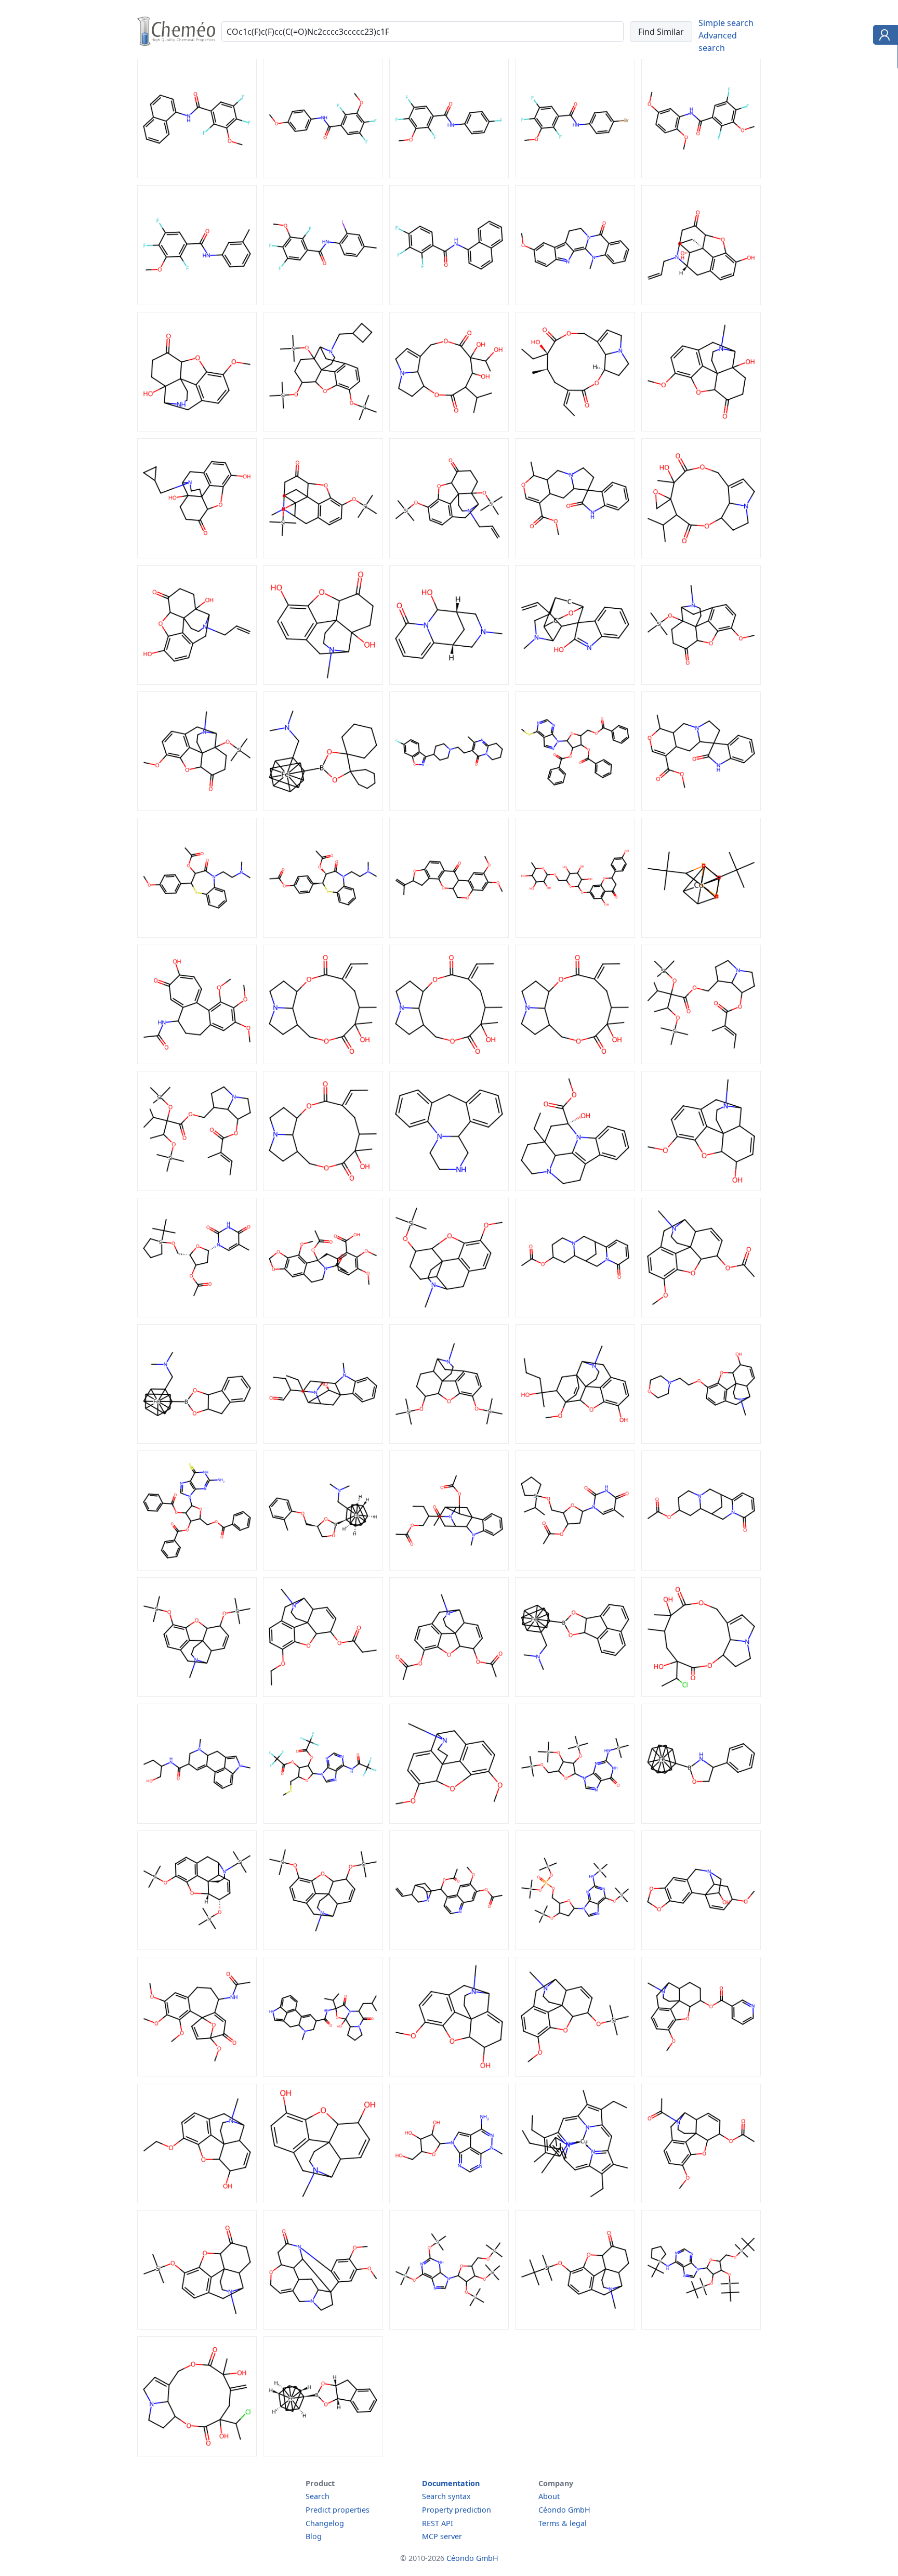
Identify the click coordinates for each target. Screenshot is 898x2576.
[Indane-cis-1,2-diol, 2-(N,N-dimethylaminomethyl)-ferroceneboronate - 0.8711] (197, 1441)
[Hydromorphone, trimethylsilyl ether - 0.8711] (197, 2326)
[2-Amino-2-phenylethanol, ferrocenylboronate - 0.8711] (701, 1821)
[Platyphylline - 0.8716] (323, 1061)
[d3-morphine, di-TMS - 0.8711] (197, 1694)
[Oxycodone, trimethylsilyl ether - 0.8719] (197, 808)
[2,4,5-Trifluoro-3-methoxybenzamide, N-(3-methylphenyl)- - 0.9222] (197, 302)
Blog (314, 2536)
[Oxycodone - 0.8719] (701, 428)
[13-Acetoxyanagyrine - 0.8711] (701, 1567)
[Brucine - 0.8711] (323, 2326)
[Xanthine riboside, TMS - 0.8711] (449, 2326)
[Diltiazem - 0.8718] (197, 935)
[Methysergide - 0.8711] (197, 1821)
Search (318, 2496)
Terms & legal (563, 2523)
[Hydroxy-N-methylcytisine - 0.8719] (449, 682)
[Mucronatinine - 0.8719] (575, 428)
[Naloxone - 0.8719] (701, 302)
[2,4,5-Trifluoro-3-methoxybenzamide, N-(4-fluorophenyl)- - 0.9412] (449, 175)
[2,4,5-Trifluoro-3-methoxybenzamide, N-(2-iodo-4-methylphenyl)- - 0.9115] (323, 302)
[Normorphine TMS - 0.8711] (197, 1947)
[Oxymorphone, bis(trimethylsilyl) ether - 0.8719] (323, 555)
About (549, 2496)
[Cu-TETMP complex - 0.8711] (575, 2200)
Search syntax (446, 2496)
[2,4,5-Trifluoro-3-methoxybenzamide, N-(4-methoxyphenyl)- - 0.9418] (323, 175)
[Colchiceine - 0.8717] (197, 1061)
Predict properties (338, 2510)
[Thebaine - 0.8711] (449, 1821)
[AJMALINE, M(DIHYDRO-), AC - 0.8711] (449, 1567)
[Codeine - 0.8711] (701, 1188)
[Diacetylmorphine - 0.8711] (449, 1694)
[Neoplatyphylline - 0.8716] (449, 1061)
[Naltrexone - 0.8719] (197, 555)
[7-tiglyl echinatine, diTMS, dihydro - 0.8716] (197, 1188)
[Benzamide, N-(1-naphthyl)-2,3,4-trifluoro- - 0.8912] (449, 302)
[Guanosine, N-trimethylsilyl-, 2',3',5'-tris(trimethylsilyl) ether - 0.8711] (575, 1821)
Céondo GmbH (564, 2510)
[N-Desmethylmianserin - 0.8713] (449, 1188)
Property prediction (457, 2510)
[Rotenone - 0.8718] (449, 935)
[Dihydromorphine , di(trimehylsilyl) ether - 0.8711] (449, 1441)
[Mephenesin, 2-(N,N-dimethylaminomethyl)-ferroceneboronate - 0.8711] (323, 1567)
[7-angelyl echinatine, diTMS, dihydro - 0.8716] (701, 1061)
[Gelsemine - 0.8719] (575, 682)
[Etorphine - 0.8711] (575, 1441)
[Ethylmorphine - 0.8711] (197, 2200)
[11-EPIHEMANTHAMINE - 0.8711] (701, 1947)
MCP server (442, 2536)
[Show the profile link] (883, 36)
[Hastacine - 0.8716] (575, 1061)
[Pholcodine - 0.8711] (701, 1441)
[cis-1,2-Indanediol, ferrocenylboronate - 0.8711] (323, 2453)
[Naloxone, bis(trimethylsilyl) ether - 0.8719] (449, 555)
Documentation (451, 2483)
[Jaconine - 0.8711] (701, 1694)
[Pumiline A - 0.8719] (701, 555)
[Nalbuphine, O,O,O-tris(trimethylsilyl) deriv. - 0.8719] (323, 428)
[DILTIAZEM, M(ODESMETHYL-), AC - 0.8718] (323, 935)
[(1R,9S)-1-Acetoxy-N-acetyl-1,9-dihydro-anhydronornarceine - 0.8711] (323, 1314)
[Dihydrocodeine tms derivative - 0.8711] (449, 1314)
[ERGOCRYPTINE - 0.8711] (323, 2074)
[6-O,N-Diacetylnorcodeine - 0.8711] (701, 2200)
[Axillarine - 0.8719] (449, 428)
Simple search (726, 23)
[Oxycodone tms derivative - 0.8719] (701, 682)
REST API (438, 2523)
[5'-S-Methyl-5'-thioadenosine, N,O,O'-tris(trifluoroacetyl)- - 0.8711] (323, 1821)
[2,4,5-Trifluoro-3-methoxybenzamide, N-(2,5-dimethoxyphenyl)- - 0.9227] (701, 175)
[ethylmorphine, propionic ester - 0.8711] (323, 1694)
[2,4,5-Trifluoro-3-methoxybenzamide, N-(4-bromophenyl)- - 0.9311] (575, 175)
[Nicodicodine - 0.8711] (701, 2073)
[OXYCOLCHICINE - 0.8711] (197, 2073)
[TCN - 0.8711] (449, 2200)
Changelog (325, 2523)
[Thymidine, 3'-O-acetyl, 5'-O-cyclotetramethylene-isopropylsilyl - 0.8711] (575, 1567)
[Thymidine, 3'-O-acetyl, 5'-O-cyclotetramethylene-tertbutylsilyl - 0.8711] (197, 1314)
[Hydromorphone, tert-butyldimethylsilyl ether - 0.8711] (575, 2326)
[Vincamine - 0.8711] (575, 1188)
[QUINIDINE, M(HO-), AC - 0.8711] (449, 1947)
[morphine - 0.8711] (323, 2200)
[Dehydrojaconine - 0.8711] (197, 2453)
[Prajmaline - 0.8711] (323, 1441)
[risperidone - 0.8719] (449, 808)
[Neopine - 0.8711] (449, 2073)
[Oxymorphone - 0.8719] (323, 682)
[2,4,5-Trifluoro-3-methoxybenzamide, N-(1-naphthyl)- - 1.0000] (197, 175)
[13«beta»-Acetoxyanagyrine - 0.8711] (575, 1314)
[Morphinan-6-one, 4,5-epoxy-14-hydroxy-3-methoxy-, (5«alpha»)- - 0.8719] (197, 428)
